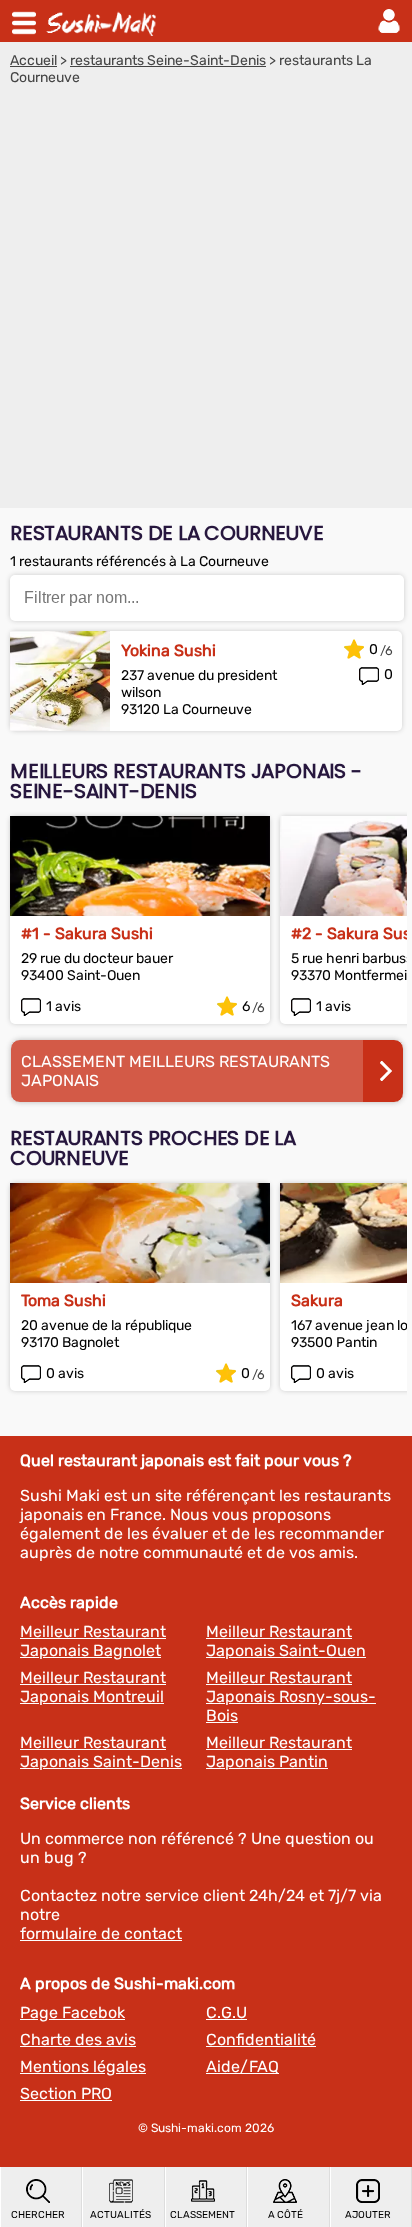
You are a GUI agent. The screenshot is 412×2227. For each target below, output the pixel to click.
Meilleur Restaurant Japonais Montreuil (93, 1687)
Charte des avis (78, 2039)
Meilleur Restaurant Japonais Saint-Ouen (286, 1641)
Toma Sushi (63, 1300)
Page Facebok (72, 2012)
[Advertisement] (206, 302)
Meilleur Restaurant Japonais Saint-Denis (101, 1752)
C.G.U (226, 2012)
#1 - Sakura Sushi (87, 933)
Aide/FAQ (242, 2066)
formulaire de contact (101, 1933)
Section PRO (66, 2093)
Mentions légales (83, 2066)
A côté (285, 2215)
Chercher (38, 2215)
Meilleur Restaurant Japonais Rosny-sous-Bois (291, 1696)
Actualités (120, 2215)
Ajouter (368, 2215)
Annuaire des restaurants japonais (104, 21)
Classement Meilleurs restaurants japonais (175, 1071)
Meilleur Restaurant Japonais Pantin (279, 1752)
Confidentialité (261, 2039)
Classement (202, 2215)
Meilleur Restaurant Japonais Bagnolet (93, 1641)
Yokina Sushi (168, 650)
